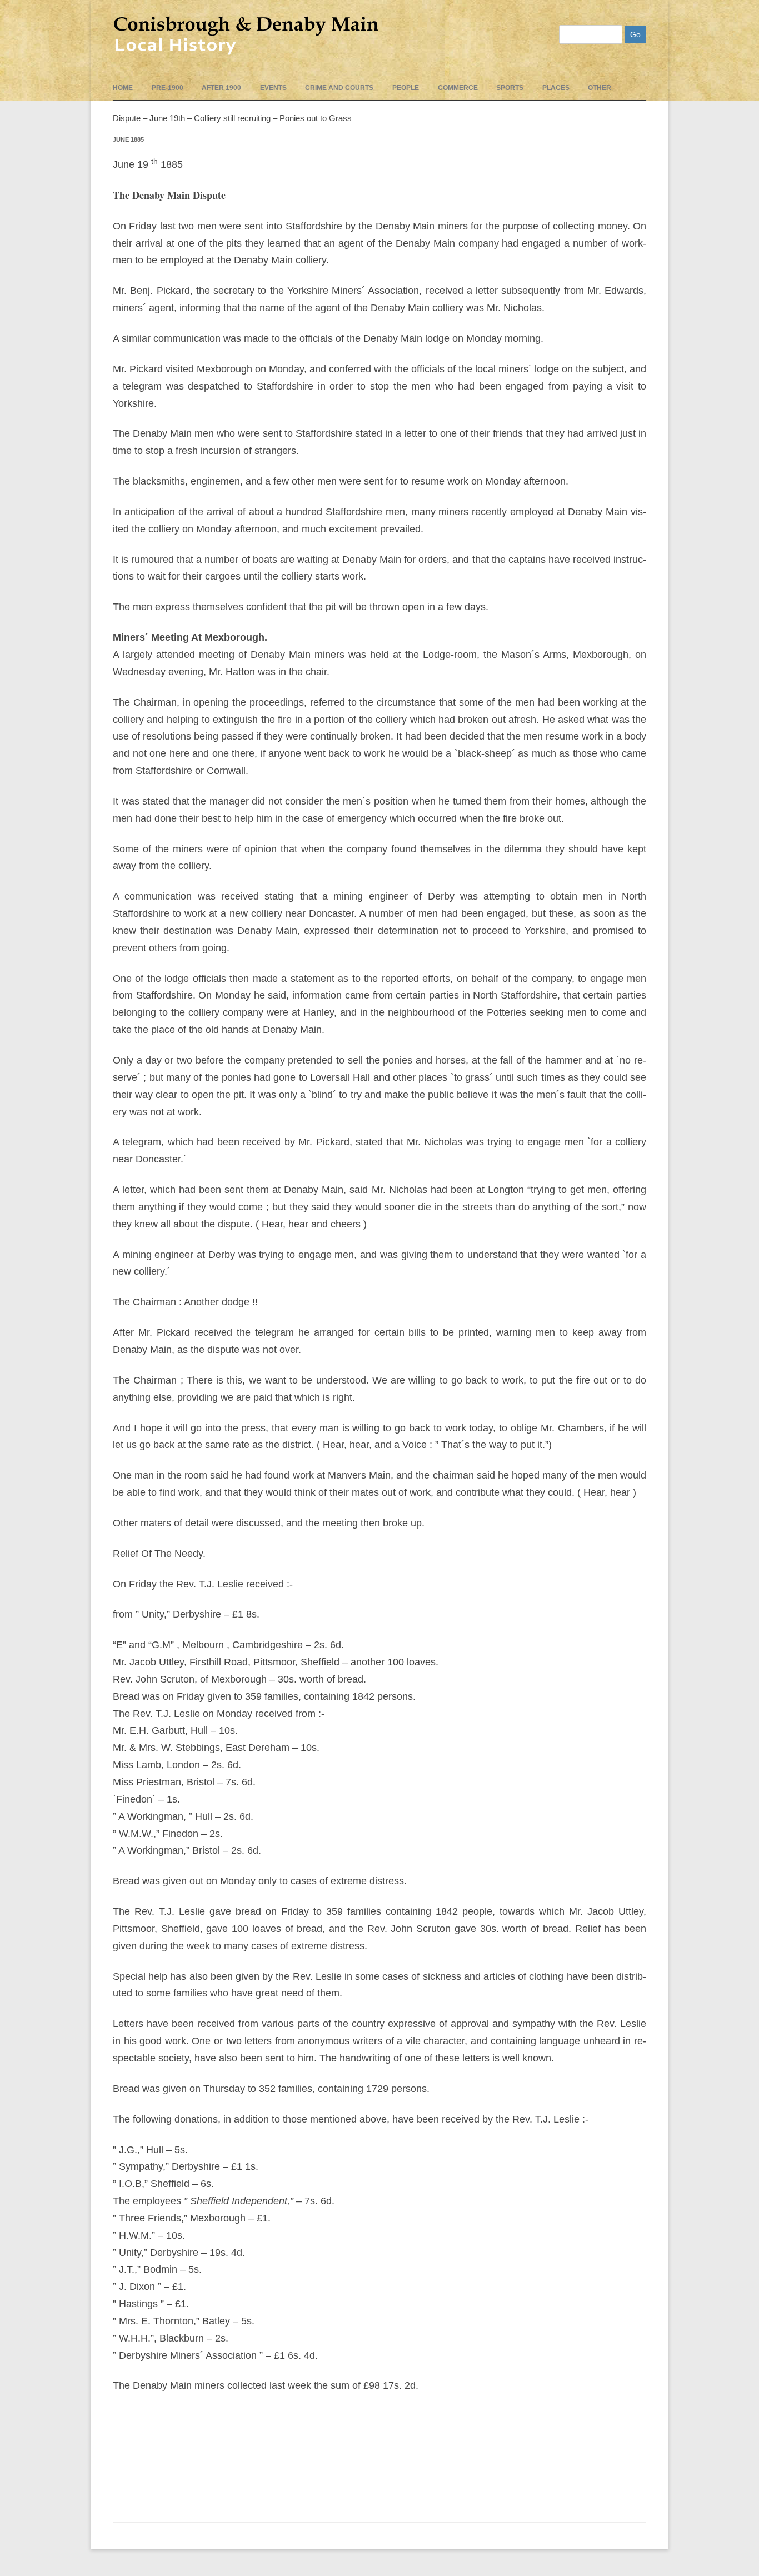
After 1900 (221, 88)
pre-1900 (168, 88)
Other (600, 88)
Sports (510, 88)
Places (556, 88)
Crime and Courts (339, 88)
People (406, 88)
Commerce (458, 88)
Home (123, 88)
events (273, 88)
